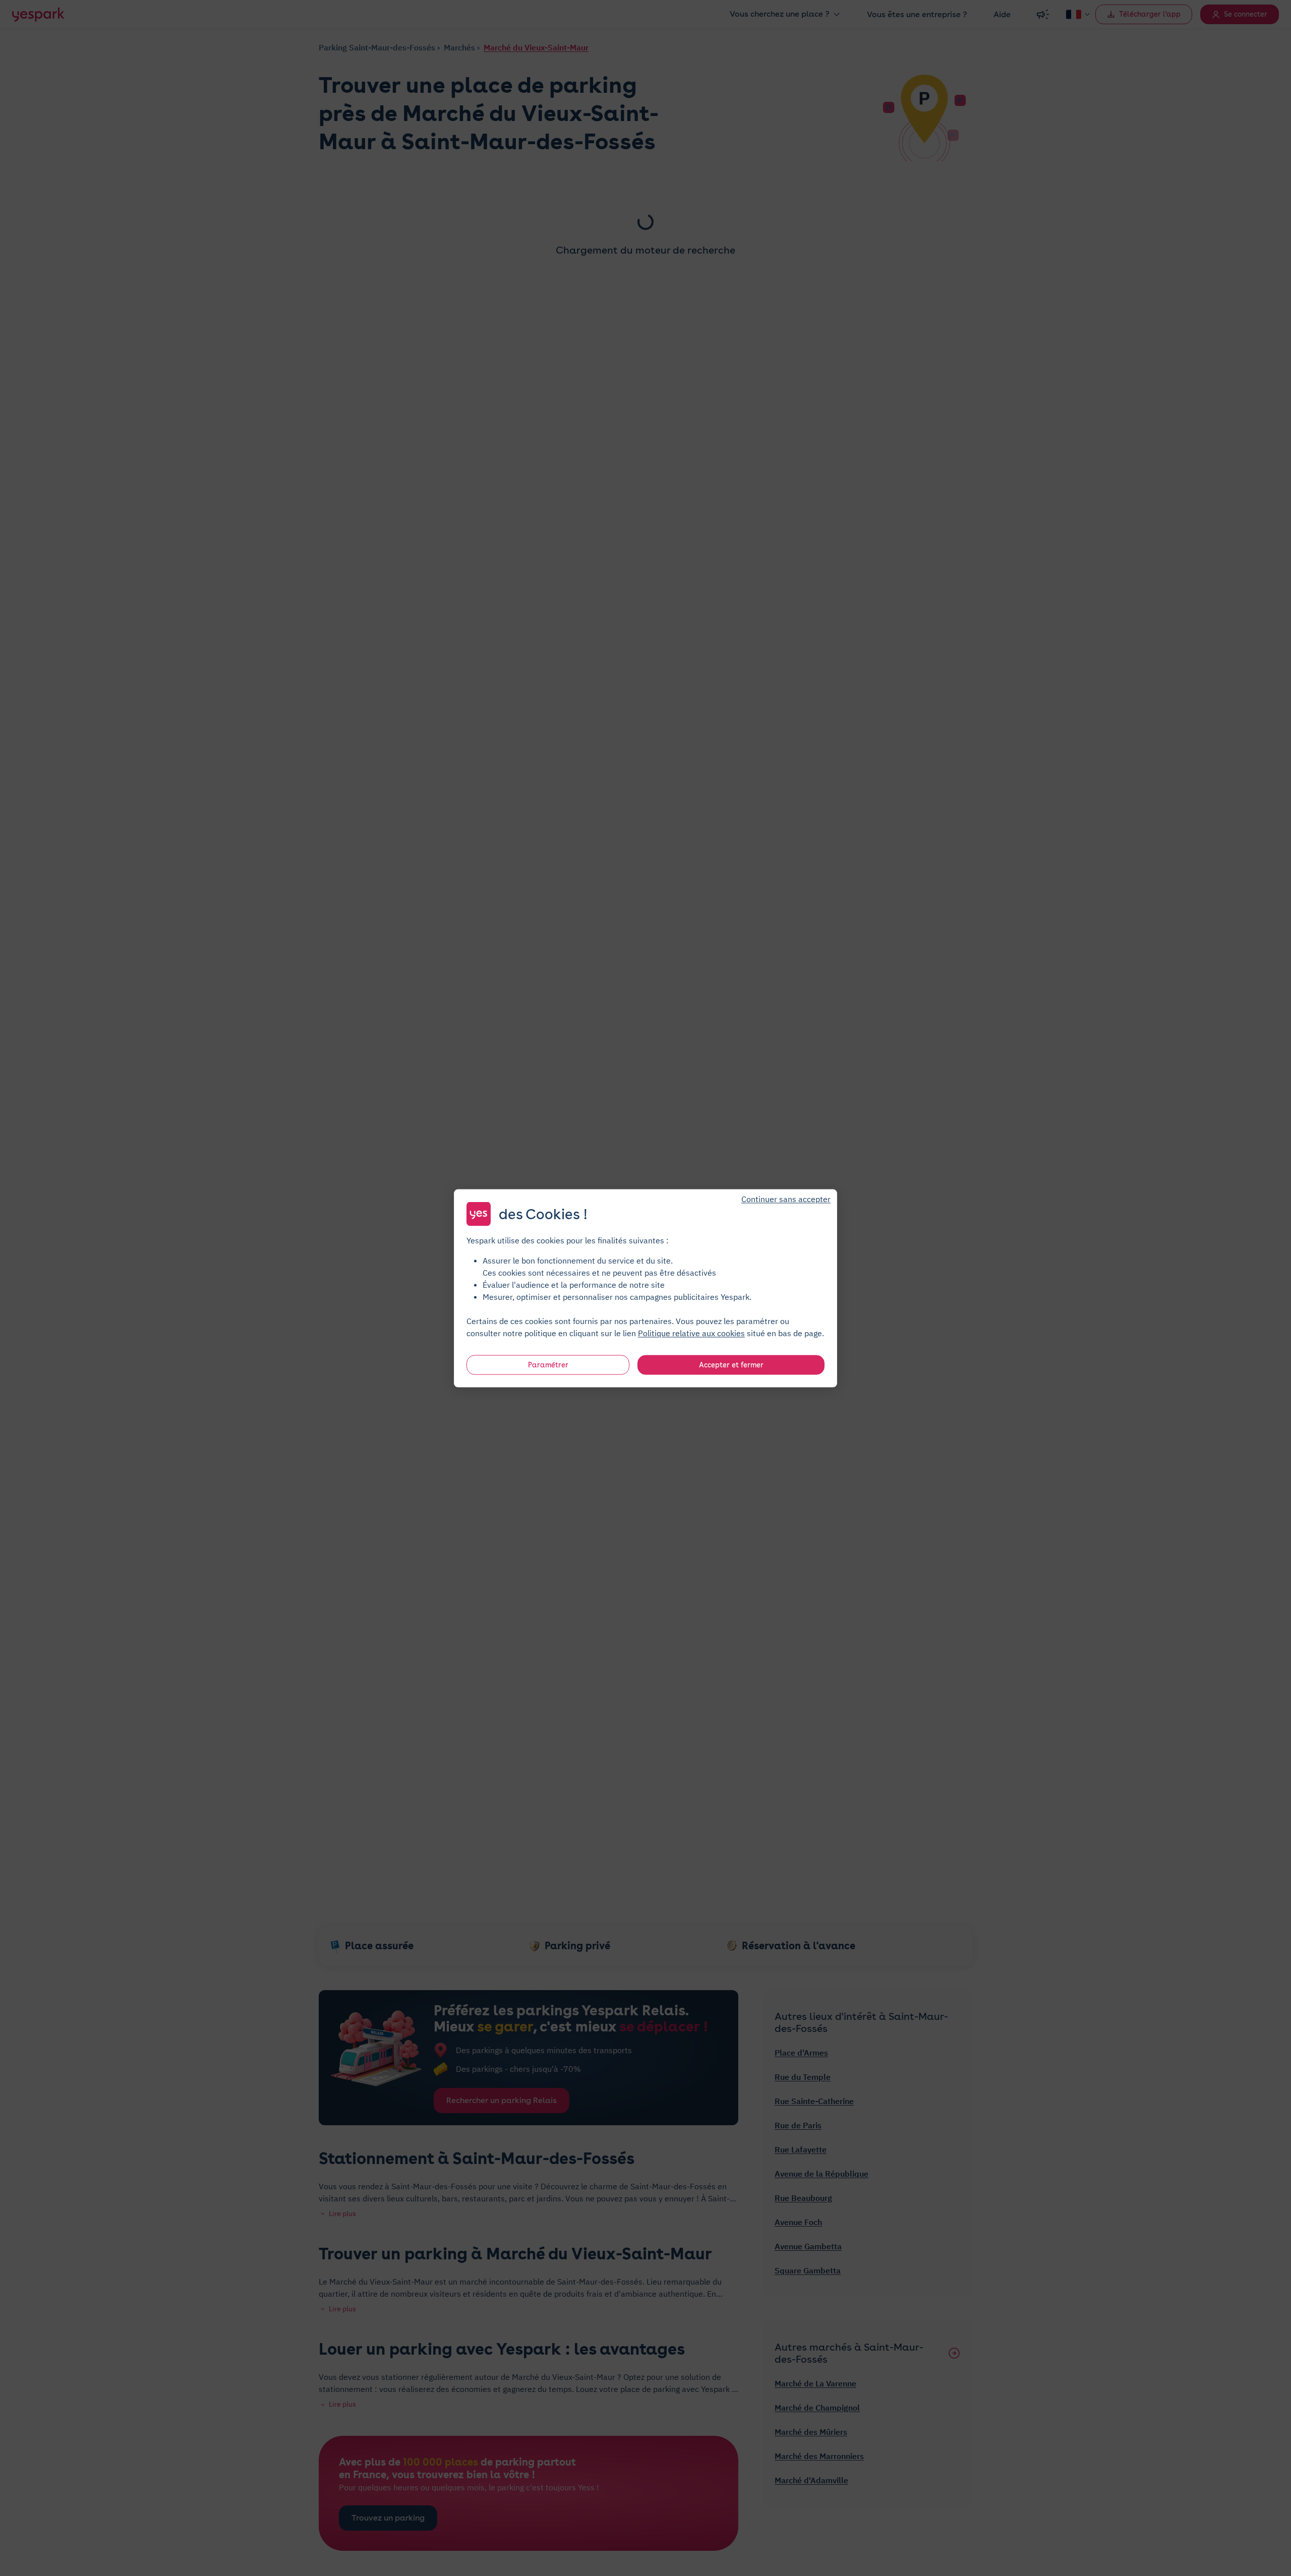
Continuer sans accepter (786, 1199)
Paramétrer (548, 1364)
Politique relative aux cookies (691, 1333)
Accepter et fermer (731, 1364)
